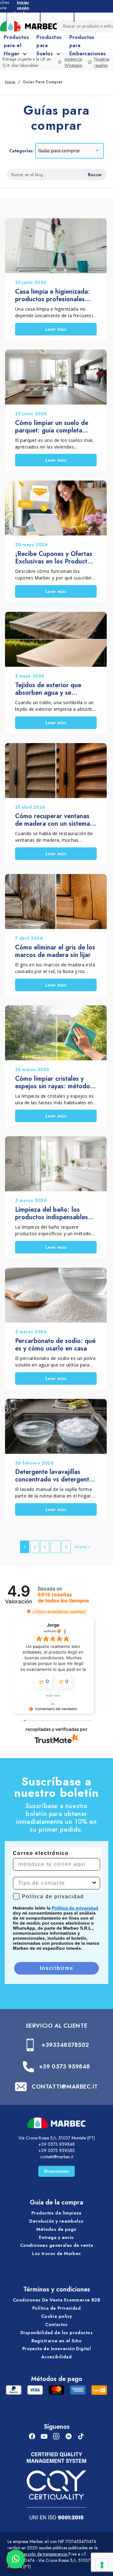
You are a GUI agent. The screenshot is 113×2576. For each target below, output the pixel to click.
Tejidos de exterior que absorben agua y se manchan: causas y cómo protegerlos (51, 689)
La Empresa (23, 16)
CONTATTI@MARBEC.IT (65, 2087)
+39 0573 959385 (56, 2150)
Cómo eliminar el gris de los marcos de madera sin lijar (55, 951)
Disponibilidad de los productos (56, 2333)
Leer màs (56, 329)
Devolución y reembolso (56, 2221)
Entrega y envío (56, 2237)
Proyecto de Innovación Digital (57, 2349)
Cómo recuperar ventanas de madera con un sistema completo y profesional (53, 820)
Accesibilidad (56, 2357)
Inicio (10, 82)
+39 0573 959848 (65, 2067)
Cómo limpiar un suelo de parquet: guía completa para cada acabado (52, 427)
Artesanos (57, 16)
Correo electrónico (41, 1853)
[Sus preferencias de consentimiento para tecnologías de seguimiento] (102, 2565)
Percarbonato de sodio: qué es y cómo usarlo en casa (55, 1345)
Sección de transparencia (44, 2554)
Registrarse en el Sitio (57, 2341)
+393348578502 (65, 2045)
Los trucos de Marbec (56, 2253)
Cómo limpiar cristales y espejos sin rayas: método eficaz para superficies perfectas (53, 1083)
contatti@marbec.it (57, 2157)
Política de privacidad (75, 1908)
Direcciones (56, 2171)
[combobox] (55, 1883)
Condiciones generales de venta (57, 2245)
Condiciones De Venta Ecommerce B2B (56, 2300)
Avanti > (82, 1547)
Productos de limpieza (56, 2213)
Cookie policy (56, 2316)
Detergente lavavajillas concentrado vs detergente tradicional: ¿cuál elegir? (54, 1476)
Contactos (56, 2324)
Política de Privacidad (56, 2308)
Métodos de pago (56, 2229)
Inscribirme (57, 1968)
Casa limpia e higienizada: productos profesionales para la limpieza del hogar (53, 296)
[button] (29, 1611)
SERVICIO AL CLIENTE (56, 2026)
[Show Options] (94, 1883)
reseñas (63, 1598)
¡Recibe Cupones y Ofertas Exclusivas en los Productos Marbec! (54, 558)
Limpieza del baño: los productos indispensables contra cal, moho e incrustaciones (51, 1214)
